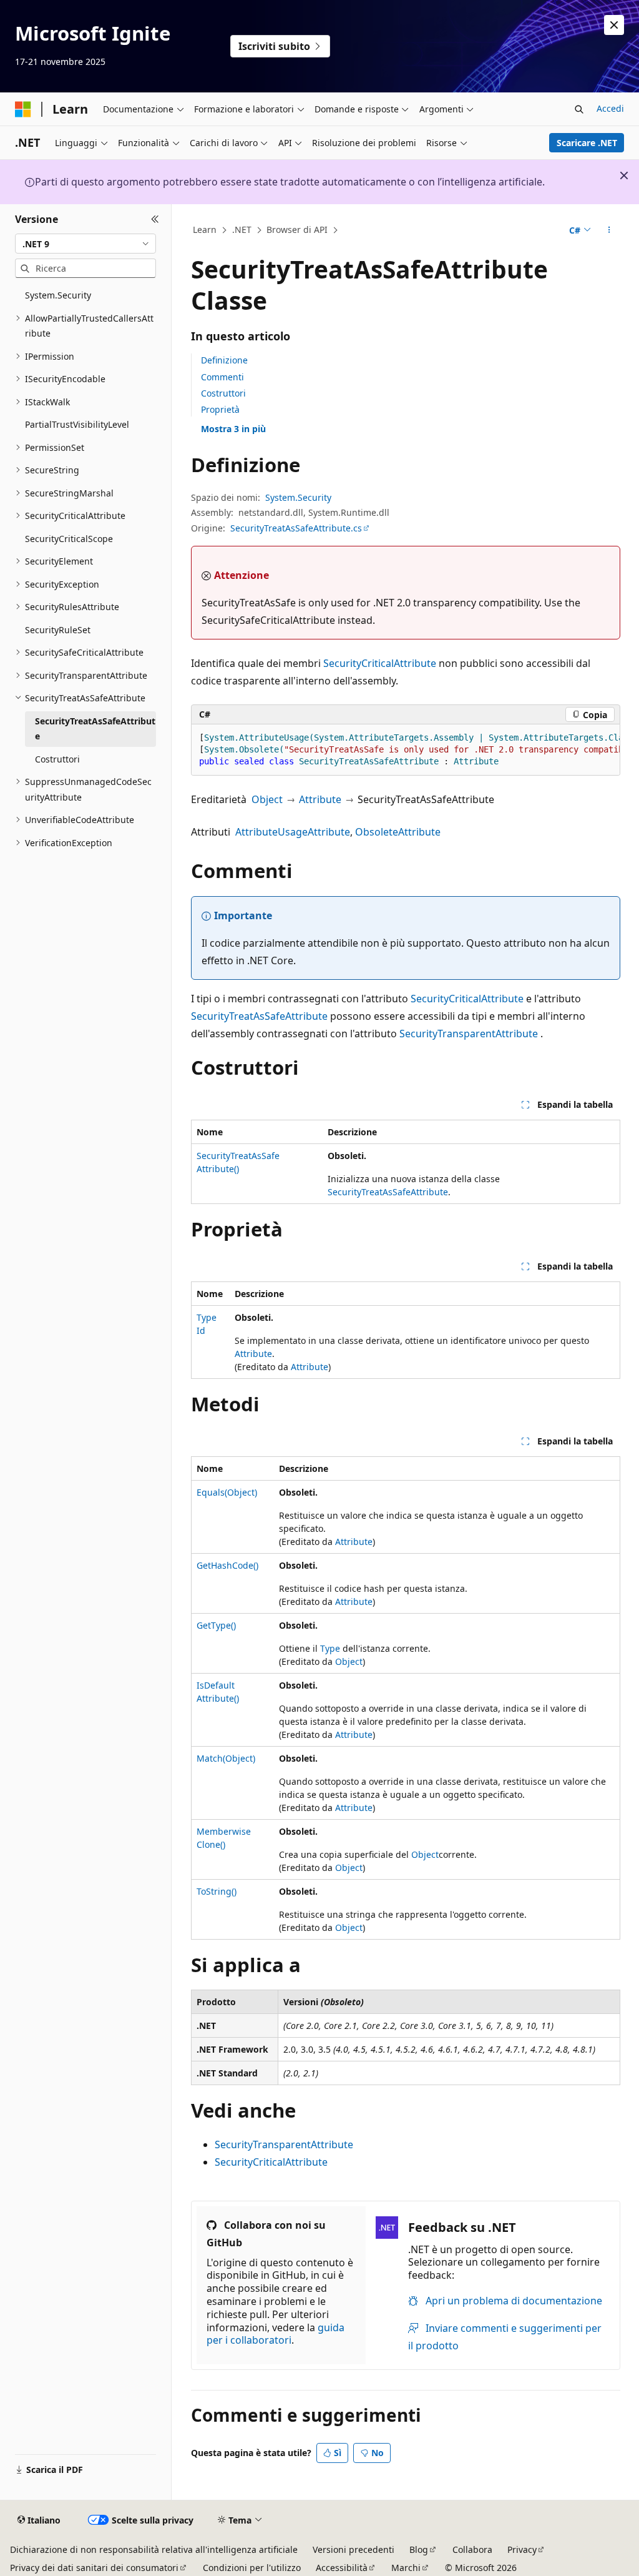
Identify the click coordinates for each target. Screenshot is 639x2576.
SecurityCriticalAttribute (380, 663)
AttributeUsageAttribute (293, 832)
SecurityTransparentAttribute (469, 1034)
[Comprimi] (155, 219)
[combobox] (85, 244)
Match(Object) (226, 1758)
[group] (406, 750)
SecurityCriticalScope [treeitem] (69, 539)
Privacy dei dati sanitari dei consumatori (94, 2568)
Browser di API (297, 229)
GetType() (216, 1625)
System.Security (298, 497)
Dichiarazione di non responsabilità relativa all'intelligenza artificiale (154, 2549)
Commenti (222, 377)
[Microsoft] (23, 109)
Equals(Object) (227, 1492)
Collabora (472, 2549)
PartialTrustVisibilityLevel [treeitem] (77, 424)
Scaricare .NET (587, 143)
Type (330, 1648)
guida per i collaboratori (276, 2334)
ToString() (217, 1891)
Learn (205, 229)
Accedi (610, 108)
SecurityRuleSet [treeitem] (58, 630)
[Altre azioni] (609, 230)
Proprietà (220, 409)
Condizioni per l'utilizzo (252, 2568)
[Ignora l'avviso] (614, 25)
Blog (419, 2549)
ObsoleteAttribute (398, 832)
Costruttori (223, 393)
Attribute (320, 799)
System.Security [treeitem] (58, 295)
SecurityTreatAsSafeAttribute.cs (296, 528)
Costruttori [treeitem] (57, 759)
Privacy (522, 2549)
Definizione (224, 360)
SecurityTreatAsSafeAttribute (259, 1016)
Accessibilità (342, 2568)
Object (267, 799)
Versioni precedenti (354, 2549)
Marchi (406, 2568)
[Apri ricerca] (579, 109)
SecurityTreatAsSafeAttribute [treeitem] (95, 729)
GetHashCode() (227, 1565)
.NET (242, 229)
